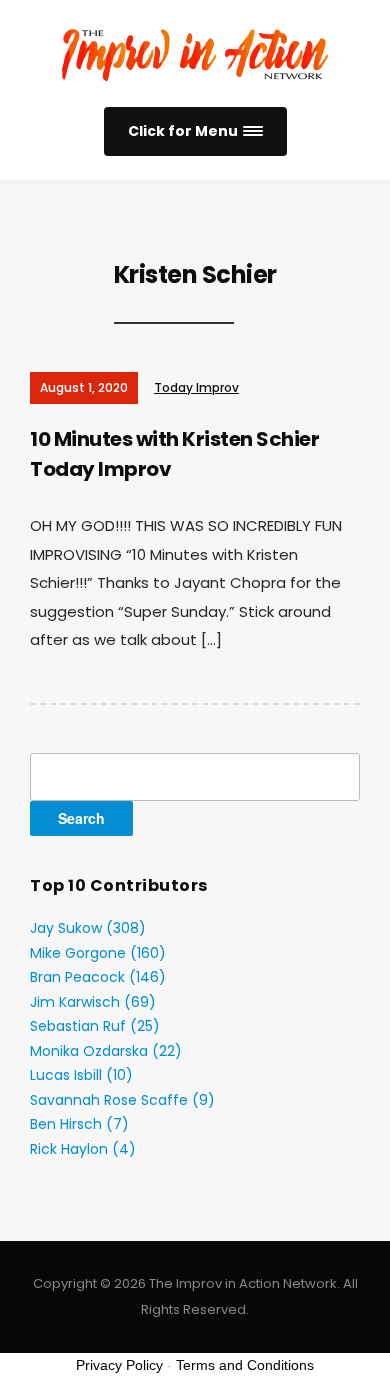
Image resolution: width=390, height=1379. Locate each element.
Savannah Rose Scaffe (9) (122, 1100)
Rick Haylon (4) (83, 1149)
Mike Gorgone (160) (98, 953)
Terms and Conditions (245, 1365)
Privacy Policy (119, 1365)
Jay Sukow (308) (88, 928)
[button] (195, 131)
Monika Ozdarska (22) (106, 1051)
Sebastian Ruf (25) (95, 1026)
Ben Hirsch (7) (79, 1124)
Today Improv (196, 387)
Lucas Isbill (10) (81, 1075)
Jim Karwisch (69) (93, 1002)
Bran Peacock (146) (98, 977)
